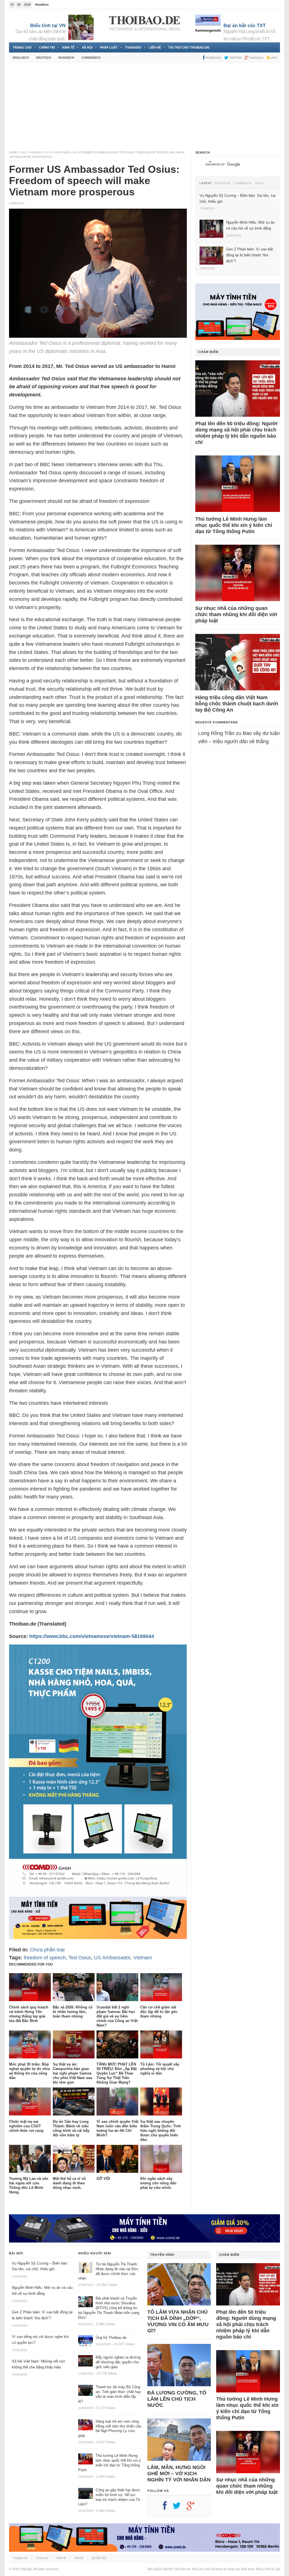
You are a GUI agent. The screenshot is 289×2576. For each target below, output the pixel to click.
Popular (223, 183)
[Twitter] (179, 2508)
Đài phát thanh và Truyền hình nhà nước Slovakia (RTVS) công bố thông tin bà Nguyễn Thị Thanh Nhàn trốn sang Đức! (109, 2308)
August (37, 152)
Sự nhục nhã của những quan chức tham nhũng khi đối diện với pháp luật (236, 614)
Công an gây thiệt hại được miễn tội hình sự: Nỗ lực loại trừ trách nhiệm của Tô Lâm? (109, 2497)
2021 (24, 152)
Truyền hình (162, 2255)
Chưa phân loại (65, 152)
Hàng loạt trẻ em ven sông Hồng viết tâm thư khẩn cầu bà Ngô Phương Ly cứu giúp (110, 2429)
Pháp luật (109, 47)
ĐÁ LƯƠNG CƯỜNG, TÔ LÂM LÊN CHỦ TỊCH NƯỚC (177, 2399)
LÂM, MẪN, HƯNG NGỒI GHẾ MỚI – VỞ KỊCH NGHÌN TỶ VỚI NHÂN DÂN (179, 2474)
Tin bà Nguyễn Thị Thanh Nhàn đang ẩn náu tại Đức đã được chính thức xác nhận (108, 2271)
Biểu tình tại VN (48, 26)
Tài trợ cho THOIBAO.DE (189, 47)
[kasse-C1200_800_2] (98, 1892)
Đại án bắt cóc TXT (245, 26)
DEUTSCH (44, 58)
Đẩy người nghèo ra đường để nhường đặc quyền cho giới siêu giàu (118, 2362)
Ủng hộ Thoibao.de (111, 2338)
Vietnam (143, 1958)
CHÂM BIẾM (208, 352)
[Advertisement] (144, 106)
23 (48, 152)
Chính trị (47, 47)
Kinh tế (68, 47)
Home (13, 152)
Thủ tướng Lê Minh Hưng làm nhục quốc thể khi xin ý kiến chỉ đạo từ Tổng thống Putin (234, 525)
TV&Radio (133, 47)
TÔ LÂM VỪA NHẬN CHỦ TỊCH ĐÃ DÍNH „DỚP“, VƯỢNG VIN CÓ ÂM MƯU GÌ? (178, 2321)
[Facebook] (168, 2508)
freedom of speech (45, 1958)
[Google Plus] (194, 2508)
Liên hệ (155, 47)
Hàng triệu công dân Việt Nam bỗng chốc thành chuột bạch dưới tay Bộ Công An (237, 704)
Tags (259, 183)
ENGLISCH (21, 58)
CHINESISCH (91, 58)
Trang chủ (22, 47)
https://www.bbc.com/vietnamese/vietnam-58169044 (92, 1636)
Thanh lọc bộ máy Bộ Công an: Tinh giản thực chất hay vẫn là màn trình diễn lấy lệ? (110, 2394)
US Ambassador (112, 1958)
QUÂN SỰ (99, 2558)
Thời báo (26, 2569)
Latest (206, 183)
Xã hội (87, 47)
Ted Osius (80, 1958)
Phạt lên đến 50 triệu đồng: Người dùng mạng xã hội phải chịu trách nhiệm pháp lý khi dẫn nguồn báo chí (236, 433)
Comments (243, 183)
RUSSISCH (66, 58)
